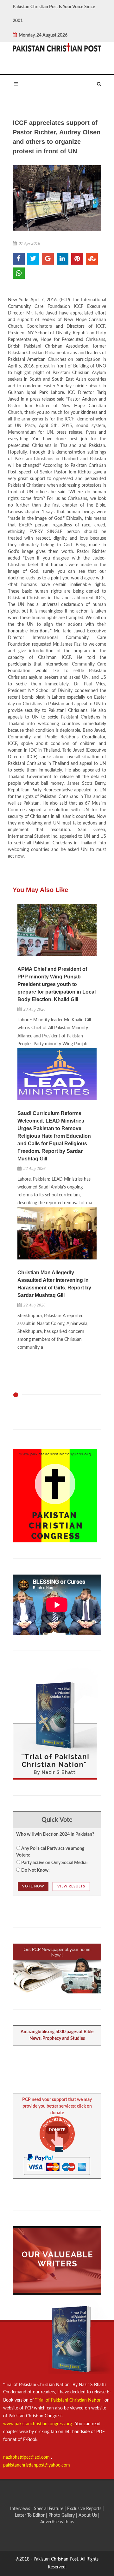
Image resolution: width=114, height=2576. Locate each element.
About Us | (89, 2515)
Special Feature (49, 2509)
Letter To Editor (30, 2515)
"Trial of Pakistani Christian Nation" (70, 2400)
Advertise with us (57, 2522)
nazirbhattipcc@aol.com (27, 2457)
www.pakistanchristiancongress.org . (39, 2424)
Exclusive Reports (85, 2509)
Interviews (21, 2509)
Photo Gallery (62, 2515)
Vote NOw (33, 1886)
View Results (71, 1886)
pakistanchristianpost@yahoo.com (37, 2465)
